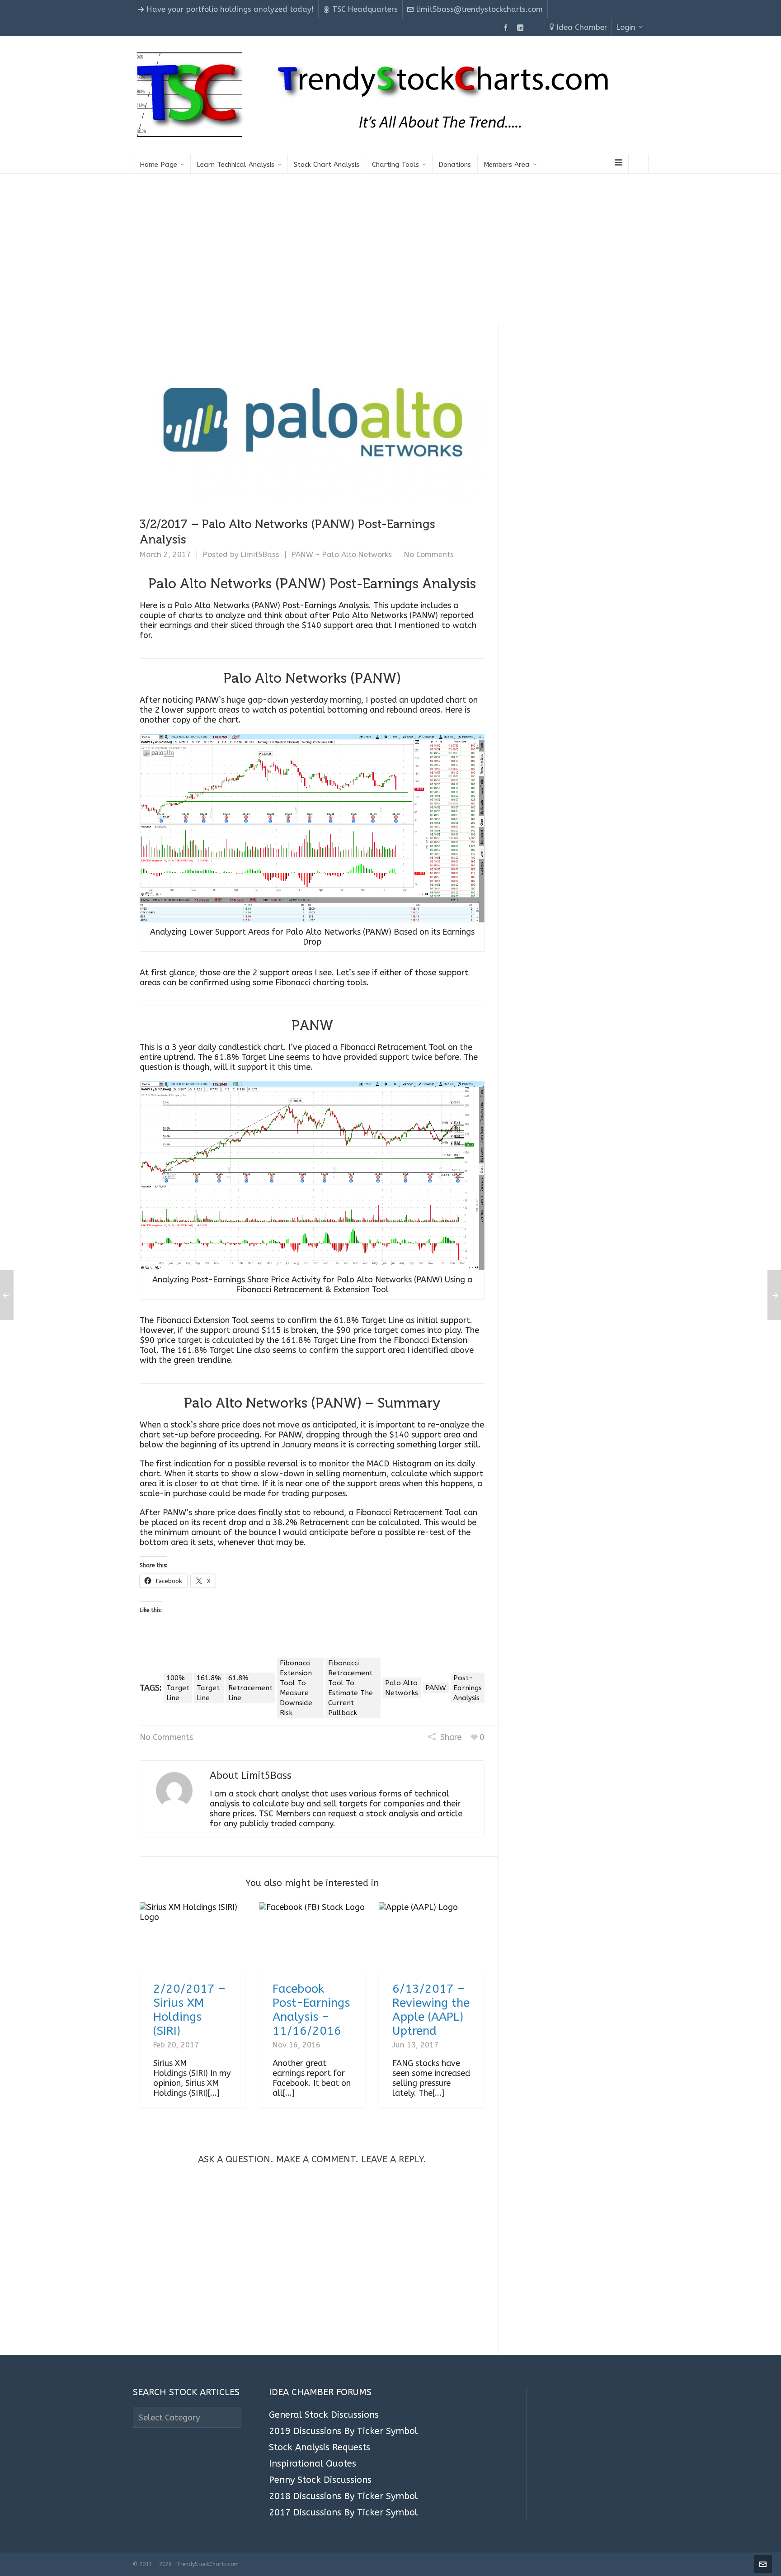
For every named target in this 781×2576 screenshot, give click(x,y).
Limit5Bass (260, 555)
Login (626, 27)
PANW (436, 1688)
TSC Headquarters (365, 9)
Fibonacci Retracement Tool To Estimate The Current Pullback (351, 1688)
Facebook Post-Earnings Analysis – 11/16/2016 (311, 2010)
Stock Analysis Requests (320, 2448)
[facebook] (507, 28)
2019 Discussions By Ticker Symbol (343, 2431)
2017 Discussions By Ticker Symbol (343, 2513)
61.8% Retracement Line (250, 1688)
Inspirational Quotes (313, 2464)
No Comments (429, 555)
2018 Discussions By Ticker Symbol (343, 2496)
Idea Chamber (582, 27)
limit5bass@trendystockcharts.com (480, 9)
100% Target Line (178, 1688)
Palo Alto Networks (402, 1688)
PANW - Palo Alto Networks (342, 555)
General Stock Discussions (324, 2415)
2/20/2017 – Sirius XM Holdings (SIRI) (189, 2010)
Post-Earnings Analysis (468, 1688)
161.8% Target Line (209, 1688)
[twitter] (536, 28)
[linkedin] (522, 28)
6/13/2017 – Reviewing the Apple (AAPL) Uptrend (431, 2010)
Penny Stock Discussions (320, 2480)
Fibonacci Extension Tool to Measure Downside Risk (296, 1688)
